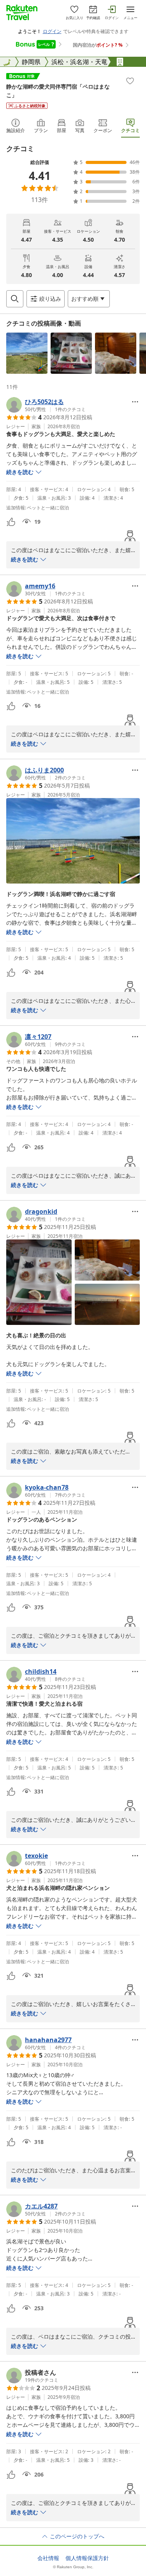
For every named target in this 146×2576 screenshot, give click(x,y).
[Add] (130, 81)
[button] (27, 353)
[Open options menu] (135, 402)
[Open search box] (15, 299)
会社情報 (48, 2558)
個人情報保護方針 (87, 2558)
